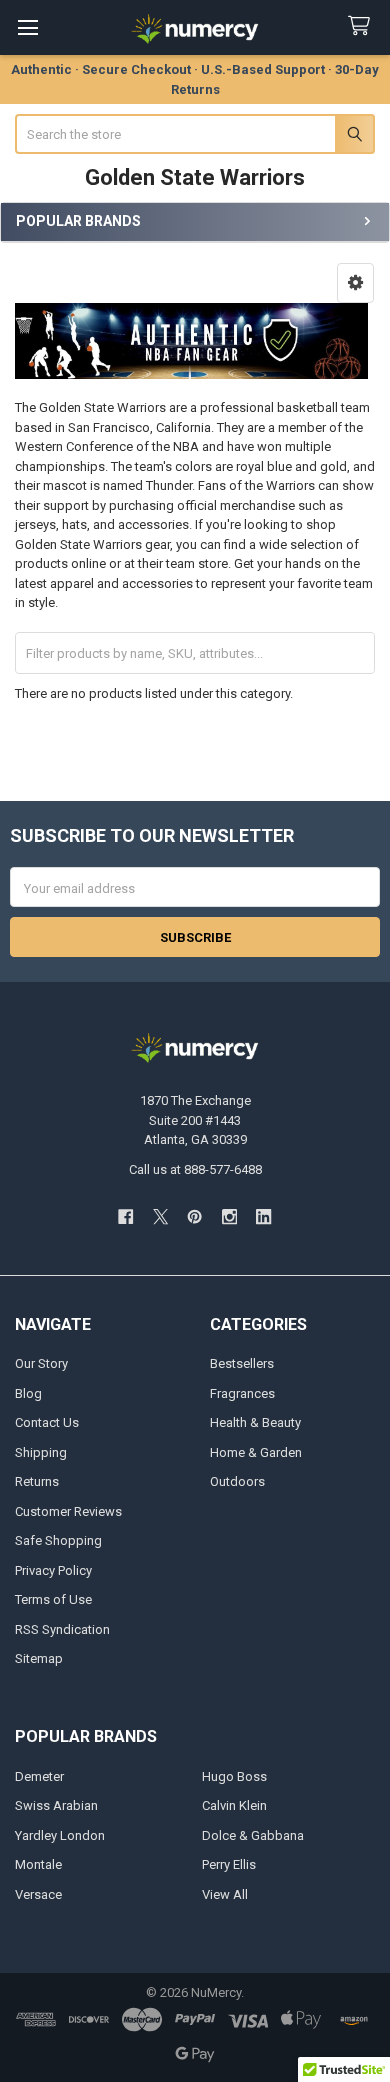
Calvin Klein (234, 1805)
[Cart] (363, 26)
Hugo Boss (234, 1776)
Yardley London (60, 1835)
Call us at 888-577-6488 (195, 1169)
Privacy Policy (53, 1570)
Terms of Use (53, 1599)
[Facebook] (125, 1216)
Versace (38, 1894)
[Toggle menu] (27, 27)
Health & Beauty (255, 1422)
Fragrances (242, 1393)
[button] (355, 283)
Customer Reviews (68, 1511)
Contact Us (47, 1422)
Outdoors (237, 1481)
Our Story (41, 1363)
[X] (160, 1216)
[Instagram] (229, 1216)
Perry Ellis (229, 1864)
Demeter (39, 1776)
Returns (37, 1481)
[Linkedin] (263, 1216)
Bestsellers (242, 1363)
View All (225, 1894)
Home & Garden (256, 1452)
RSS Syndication (62, 1629)
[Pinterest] (194, 1216)
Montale (38, 1864)
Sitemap (39, 1658)
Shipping (41, 1452)
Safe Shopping (58, 1540)
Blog (28, 1393)
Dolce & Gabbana (253, 1835)
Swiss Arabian (56, 1805)
